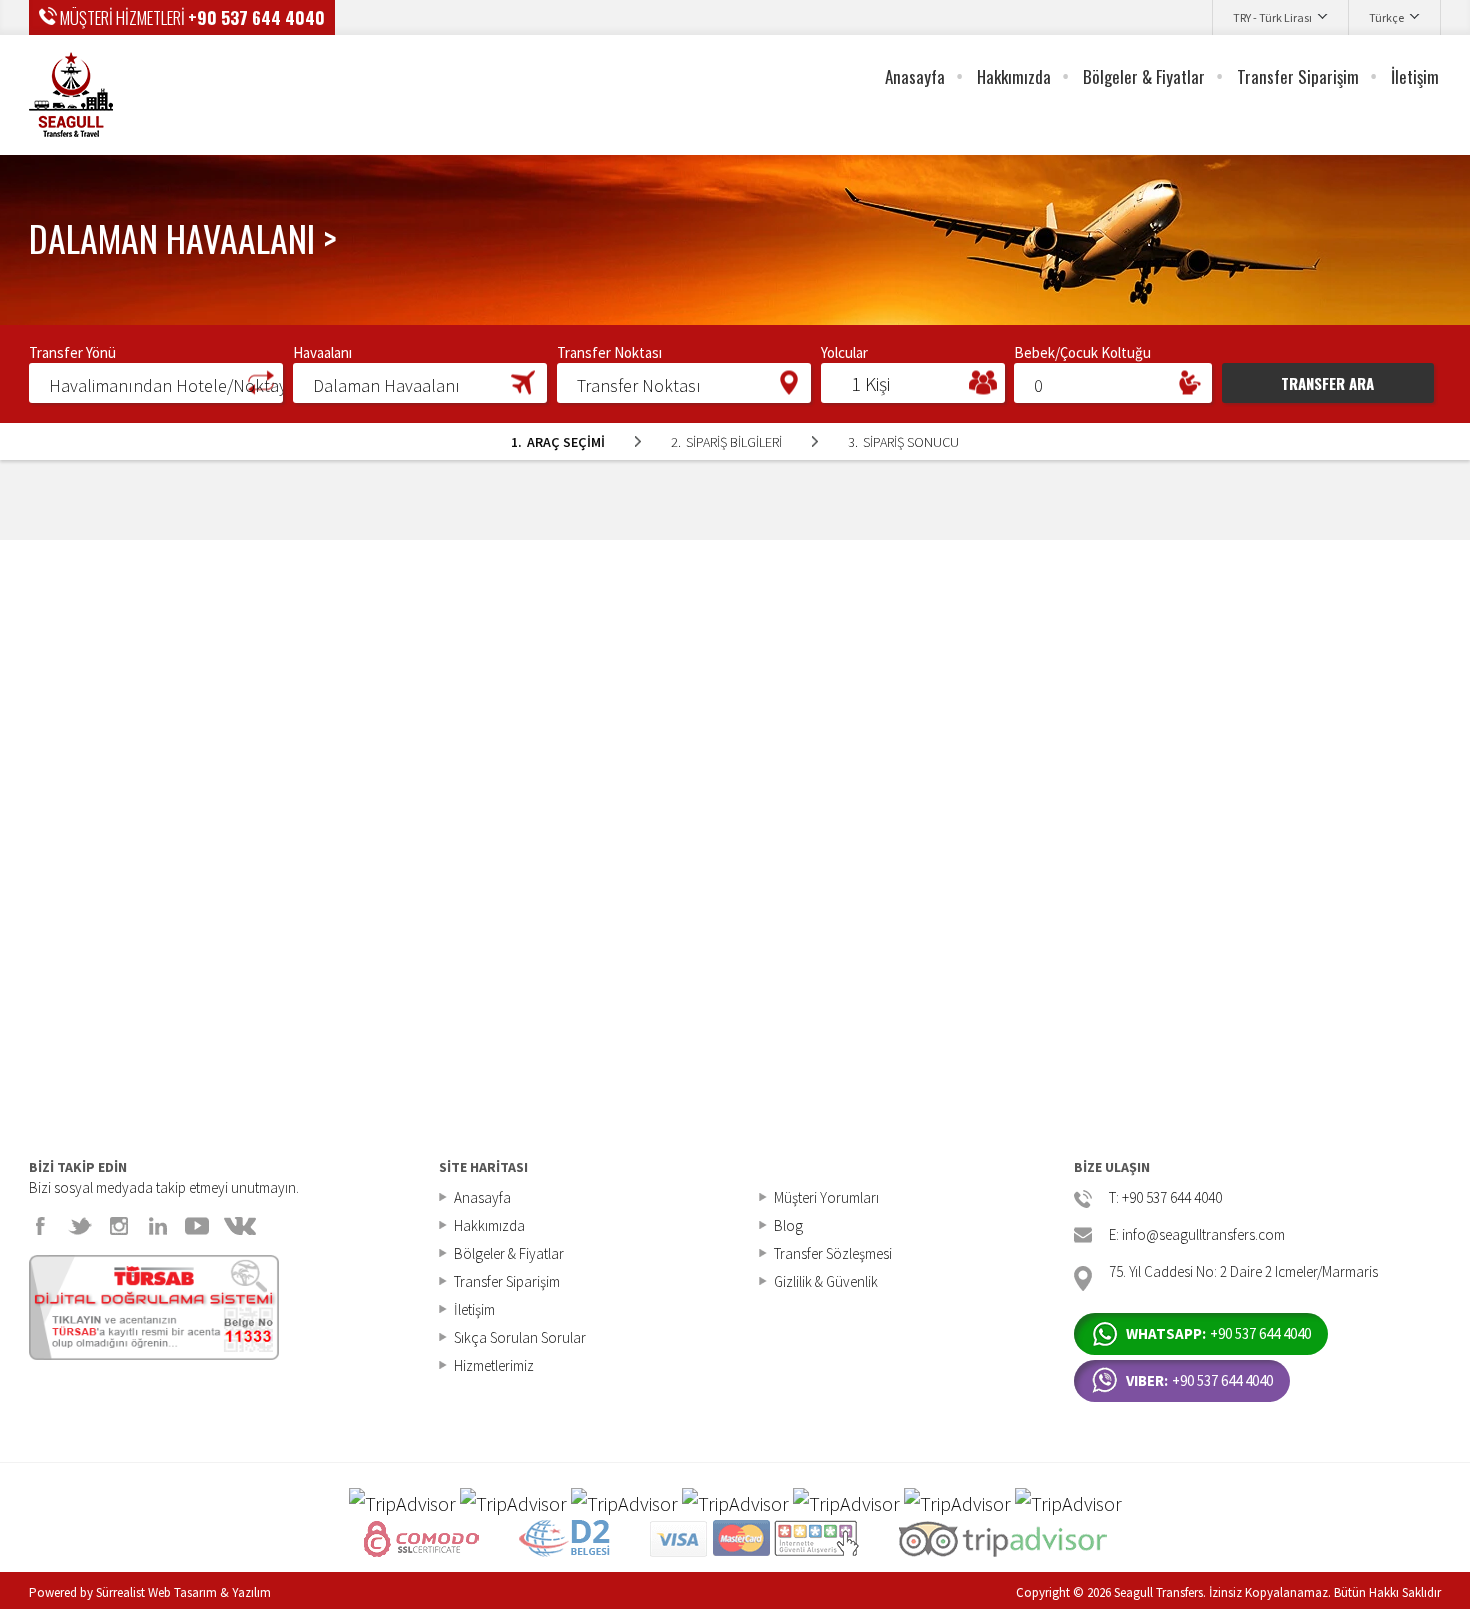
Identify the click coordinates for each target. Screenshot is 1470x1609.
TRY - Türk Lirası (1272, 17)
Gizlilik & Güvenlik (826, 1281)
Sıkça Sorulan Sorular (520, 1337)
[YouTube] (197, 1226)
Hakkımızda (1014, 76)
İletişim (1415, 76)
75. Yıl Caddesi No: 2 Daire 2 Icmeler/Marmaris (1243, 1272)
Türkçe (1386, 17)
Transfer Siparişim (1298, 76)
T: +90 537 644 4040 (1165, 1198)
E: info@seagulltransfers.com (1197, 1235)
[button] (156, 382)
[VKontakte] (240, 1226)
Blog (788, 1225)
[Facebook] (41, 1226)
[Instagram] (119, 1226)
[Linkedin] (158, 1226)
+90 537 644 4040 (256, 17)
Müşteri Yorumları (826, 1197)
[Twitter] (80, 1226)
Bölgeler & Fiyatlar (1144, 76)
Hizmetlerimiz (494, 1365)
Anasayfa (915, 76)
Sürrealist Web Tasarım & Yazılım (183, 1592)
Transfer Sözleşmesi (833, 1253)
